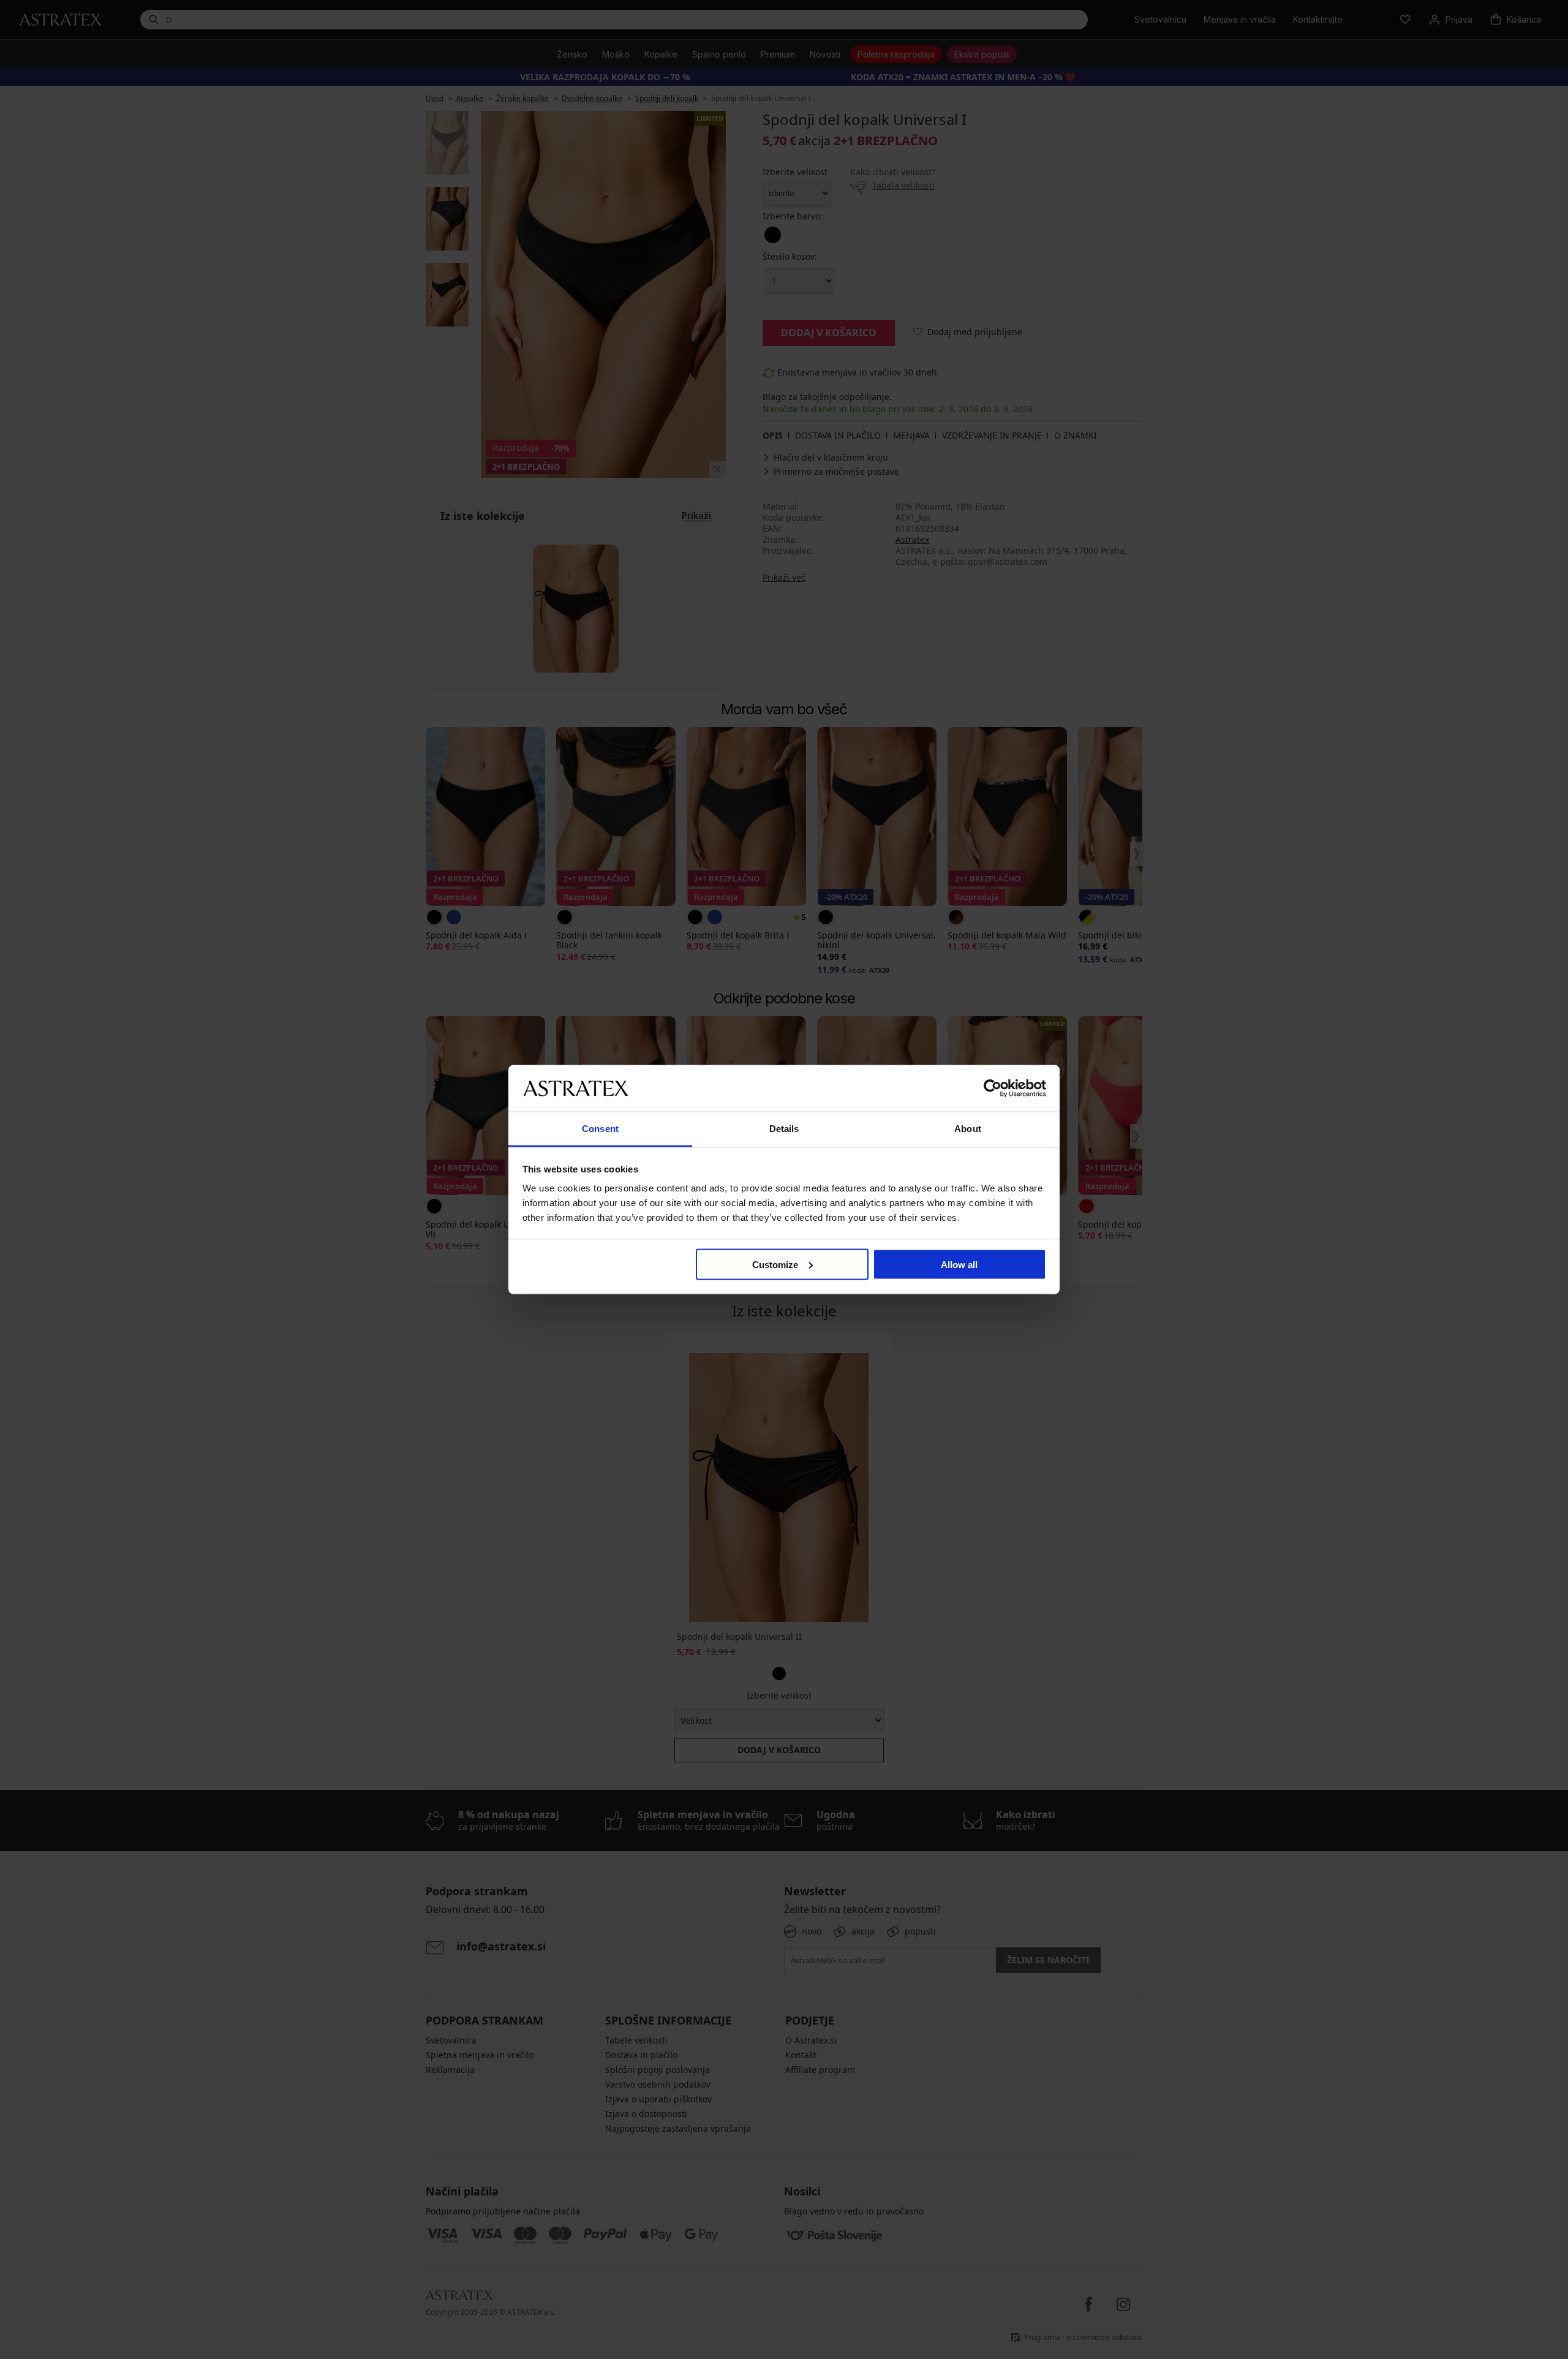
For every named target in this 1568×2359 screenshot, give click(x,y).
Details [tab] (784, 1129)
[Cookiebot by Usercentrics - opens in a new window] (993, 1088)
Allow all (959, 1264)
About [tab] (968, 1129)
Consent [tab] (600, 1129)
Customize (775, 1264)
